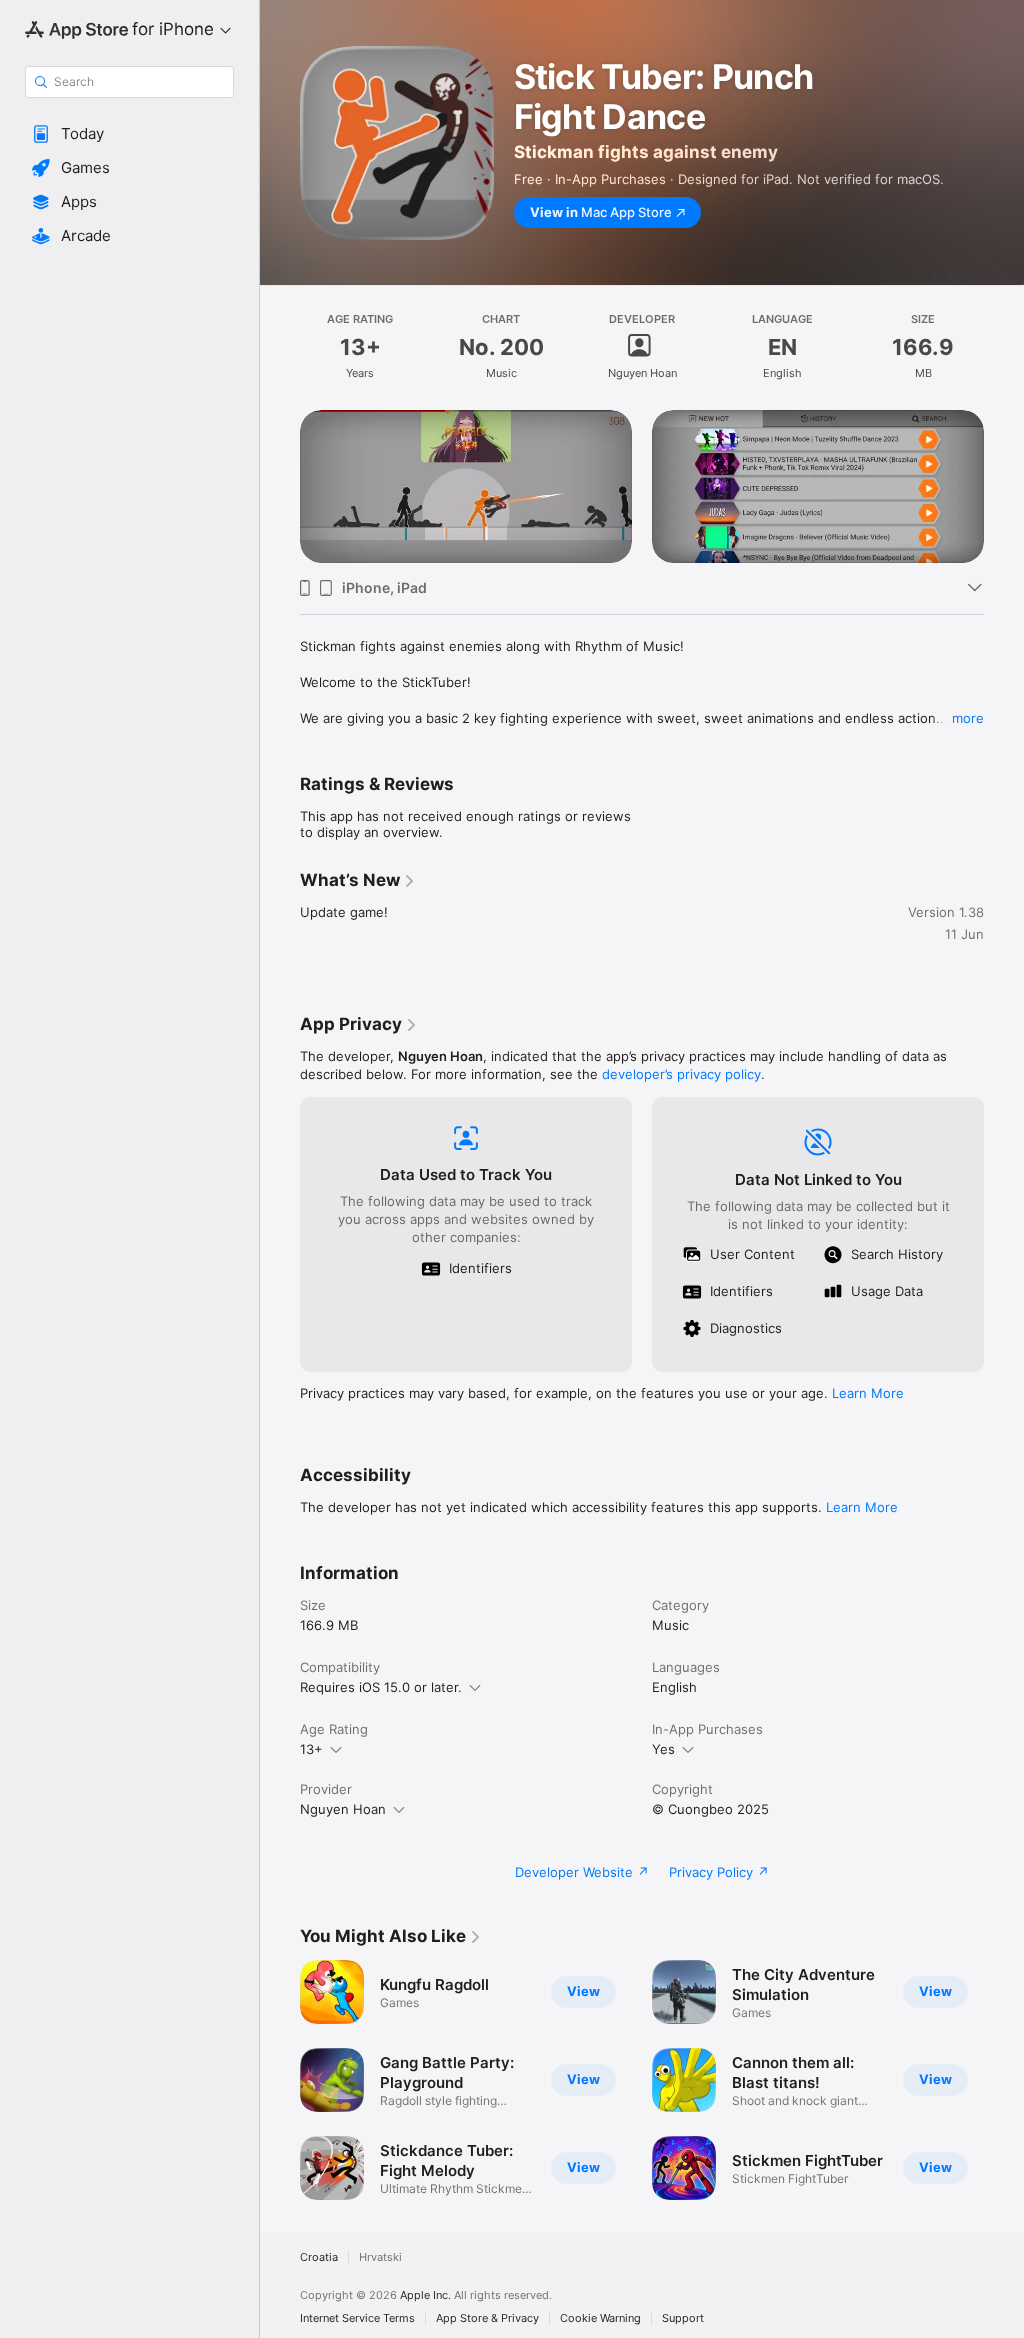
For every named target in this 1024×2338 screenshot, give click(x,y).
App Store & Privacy (487, 2318)
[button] (129, 134)
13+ (311, 1749)
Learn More (868, 1393)
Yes (663, 1749)
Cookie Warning (600, 2318)
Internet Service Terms (357, 2318)
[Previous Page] (280, 487)
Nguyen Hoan (343, 1809)
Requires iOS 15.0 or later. (381, 1687)
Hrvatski (380, 2257)
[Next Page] (1004, 487)
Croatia (319, 2257)
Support (683, 2318)
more (968, 718)
